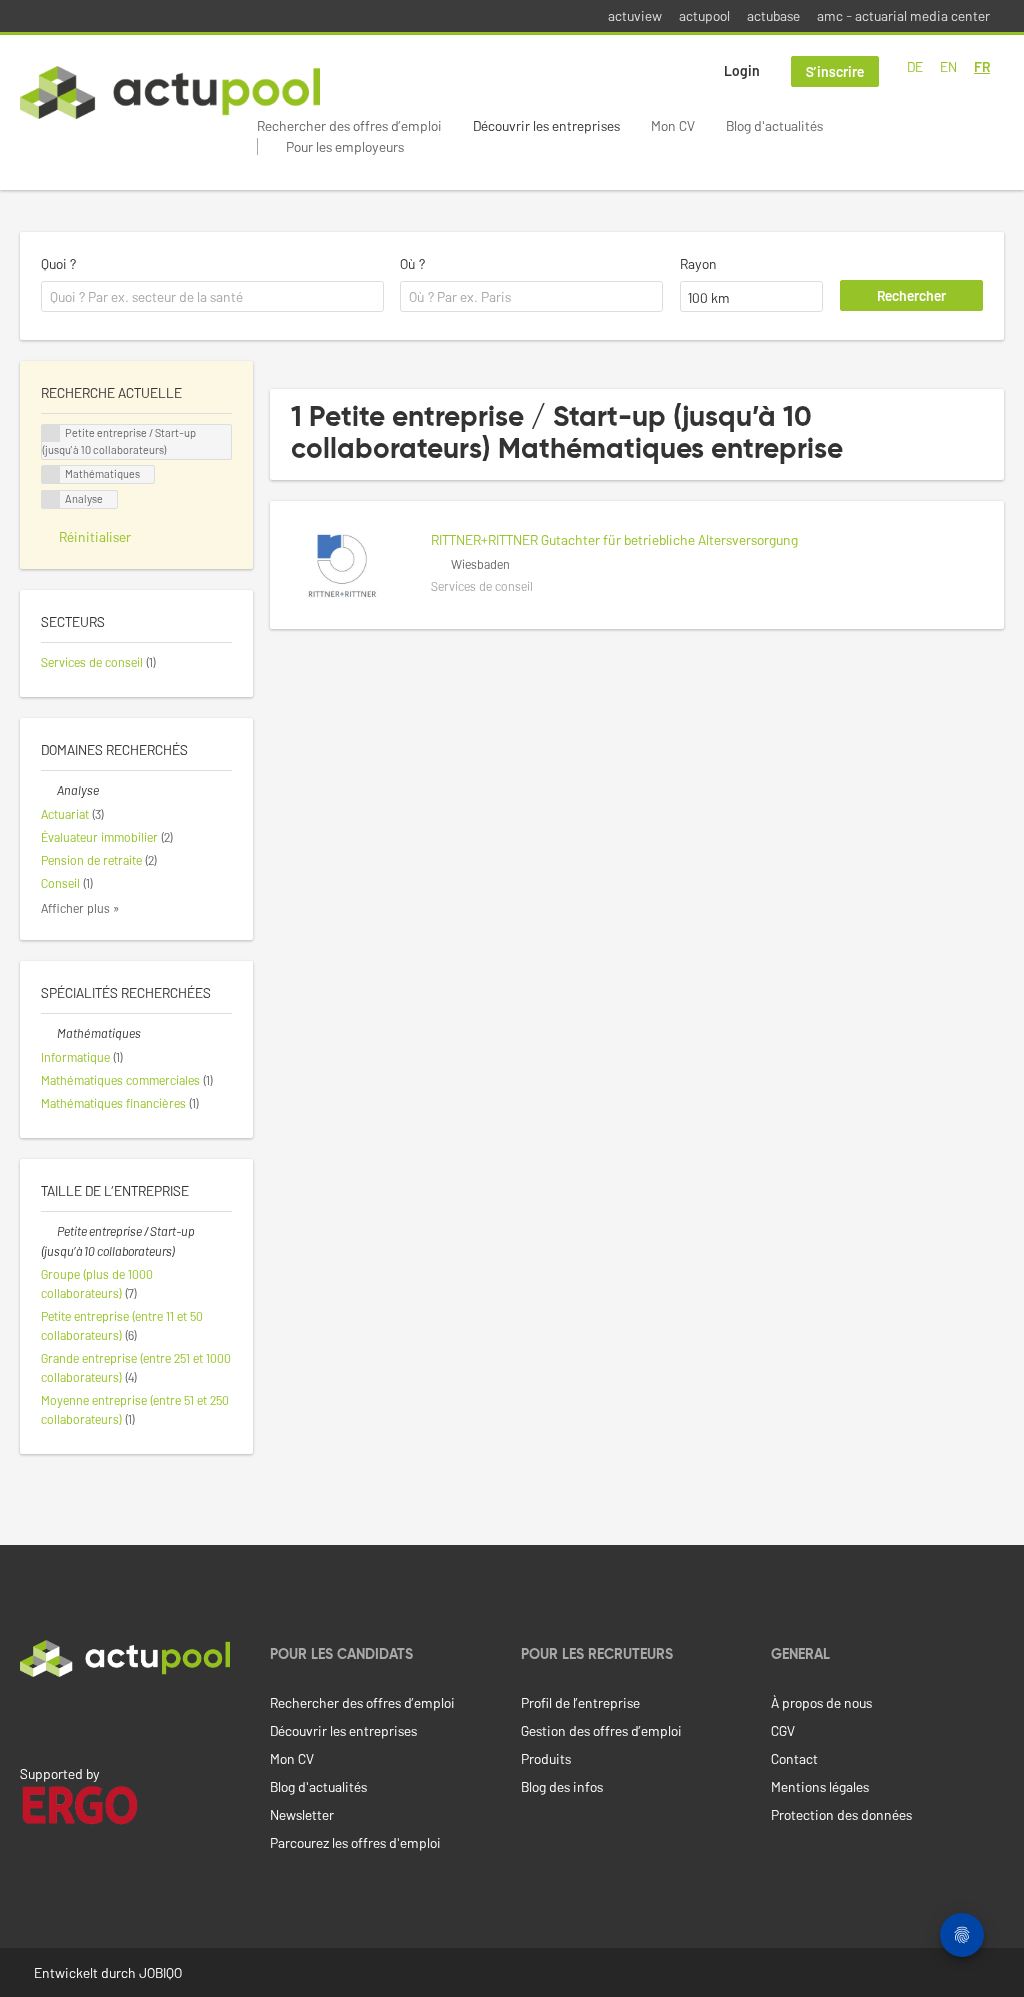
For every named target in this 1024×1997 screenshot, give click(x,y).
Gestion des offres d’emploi (601, 1730)
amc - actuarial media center (903, 15)
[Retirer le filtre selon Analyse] (49, 790)
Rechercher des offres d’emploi (349, 125)
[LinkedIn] (31, 1719)
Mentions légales (820, 1786)
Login (742, 70)
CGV (783, 1730)
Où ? (412, 263)
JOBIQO (160, 1972)
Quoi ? (58, 263)
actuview (635, 15)
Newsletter (302, 1814)
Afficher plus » (80, 908)
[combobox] (212, 297)
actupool (704, 15)
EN (948, 66)
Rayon (698, 263)
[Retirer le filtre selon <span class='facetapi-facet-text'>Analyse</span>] (51, 499)
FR (982, 66)
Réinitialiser (95, 536)
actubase (773, 15)
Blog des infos (562, 1786)
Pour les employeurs (345, 146)
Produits (546, 1758)
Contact (794, 1758)
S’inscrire (835, 71)
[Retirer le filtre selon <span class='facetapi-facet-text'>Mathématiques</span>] (51, 474)
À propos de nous (821, 1702)
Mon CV (673, 125)
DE (915, 66)
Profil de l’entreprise (580, 1702)
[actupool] (170, 92)
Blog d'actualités (774, 125)
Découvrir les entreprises (546, 125)
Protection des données (841, 1814)
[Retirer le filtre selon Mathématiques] (49, 1033)
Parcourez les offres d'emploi (355, 1842)
